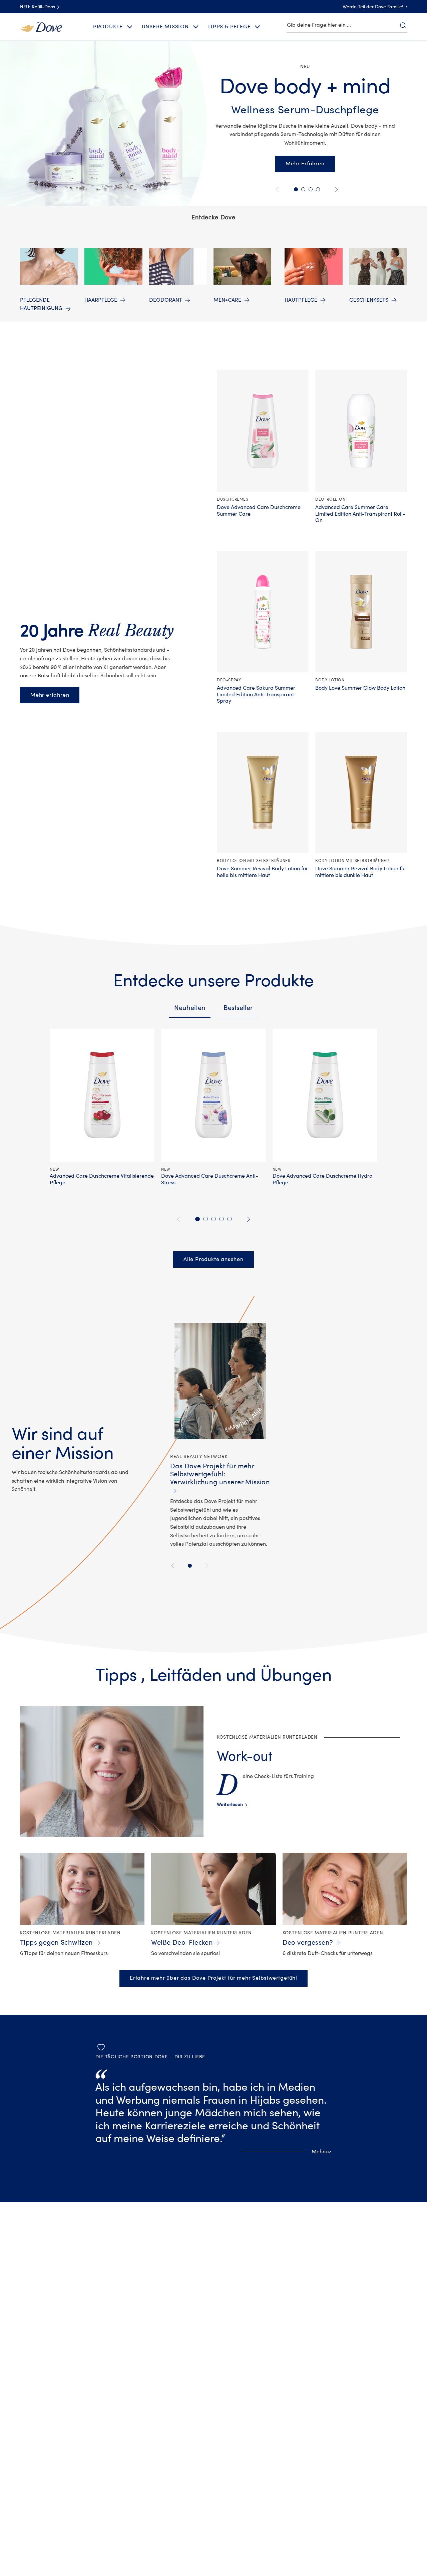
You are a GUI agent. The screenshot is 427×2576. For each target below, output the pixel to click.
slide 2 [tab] (205, 1219)
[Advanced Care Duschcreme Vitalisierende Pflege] (102, 1095)
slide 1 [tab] (197, 1219)
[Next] (206, 1565)
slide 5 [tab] (230, 1219)
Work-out (245, 1756)
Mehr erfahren (50, 695)
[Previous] (174, 1565)
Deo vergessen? (308, 1942)
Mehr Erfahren (305, 164)
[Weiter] (335, 189)
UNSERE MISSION (165, 27)
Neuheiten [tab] (190, 1008)
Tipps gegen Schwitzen (57, 1942)
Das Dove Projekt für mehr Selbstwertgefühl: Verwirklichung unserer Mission (220, 1474)
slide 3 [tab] (213, 1219)
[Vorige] (278, 189)
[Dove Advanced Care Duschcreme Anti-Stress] (213, 1095)
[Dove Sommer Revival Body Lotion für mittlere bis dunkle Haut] (361, 792)
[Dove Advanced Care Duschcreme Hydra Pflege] (325, 1095)
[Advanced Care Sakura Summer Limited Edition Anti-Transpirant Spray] (263, 612)
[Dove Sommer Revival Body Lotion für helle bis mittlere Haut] (263, 792)
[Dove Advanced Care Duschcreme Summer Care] (263, 431)
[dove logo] (41, 26)
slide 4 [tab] (222, 1219)
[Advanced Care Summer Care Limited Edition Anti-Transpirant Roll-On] (361, 431)
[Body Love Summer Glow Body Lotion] (361, 612)
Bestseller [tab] (238, 1008)
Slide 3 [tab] (318, 189)
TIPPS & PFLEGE (229, 27)
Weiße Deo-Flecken (182, 1942)
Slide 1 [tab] (296, 189)
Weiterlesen (232, 1805)
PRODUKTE (108, 27)
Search (403, 25)
